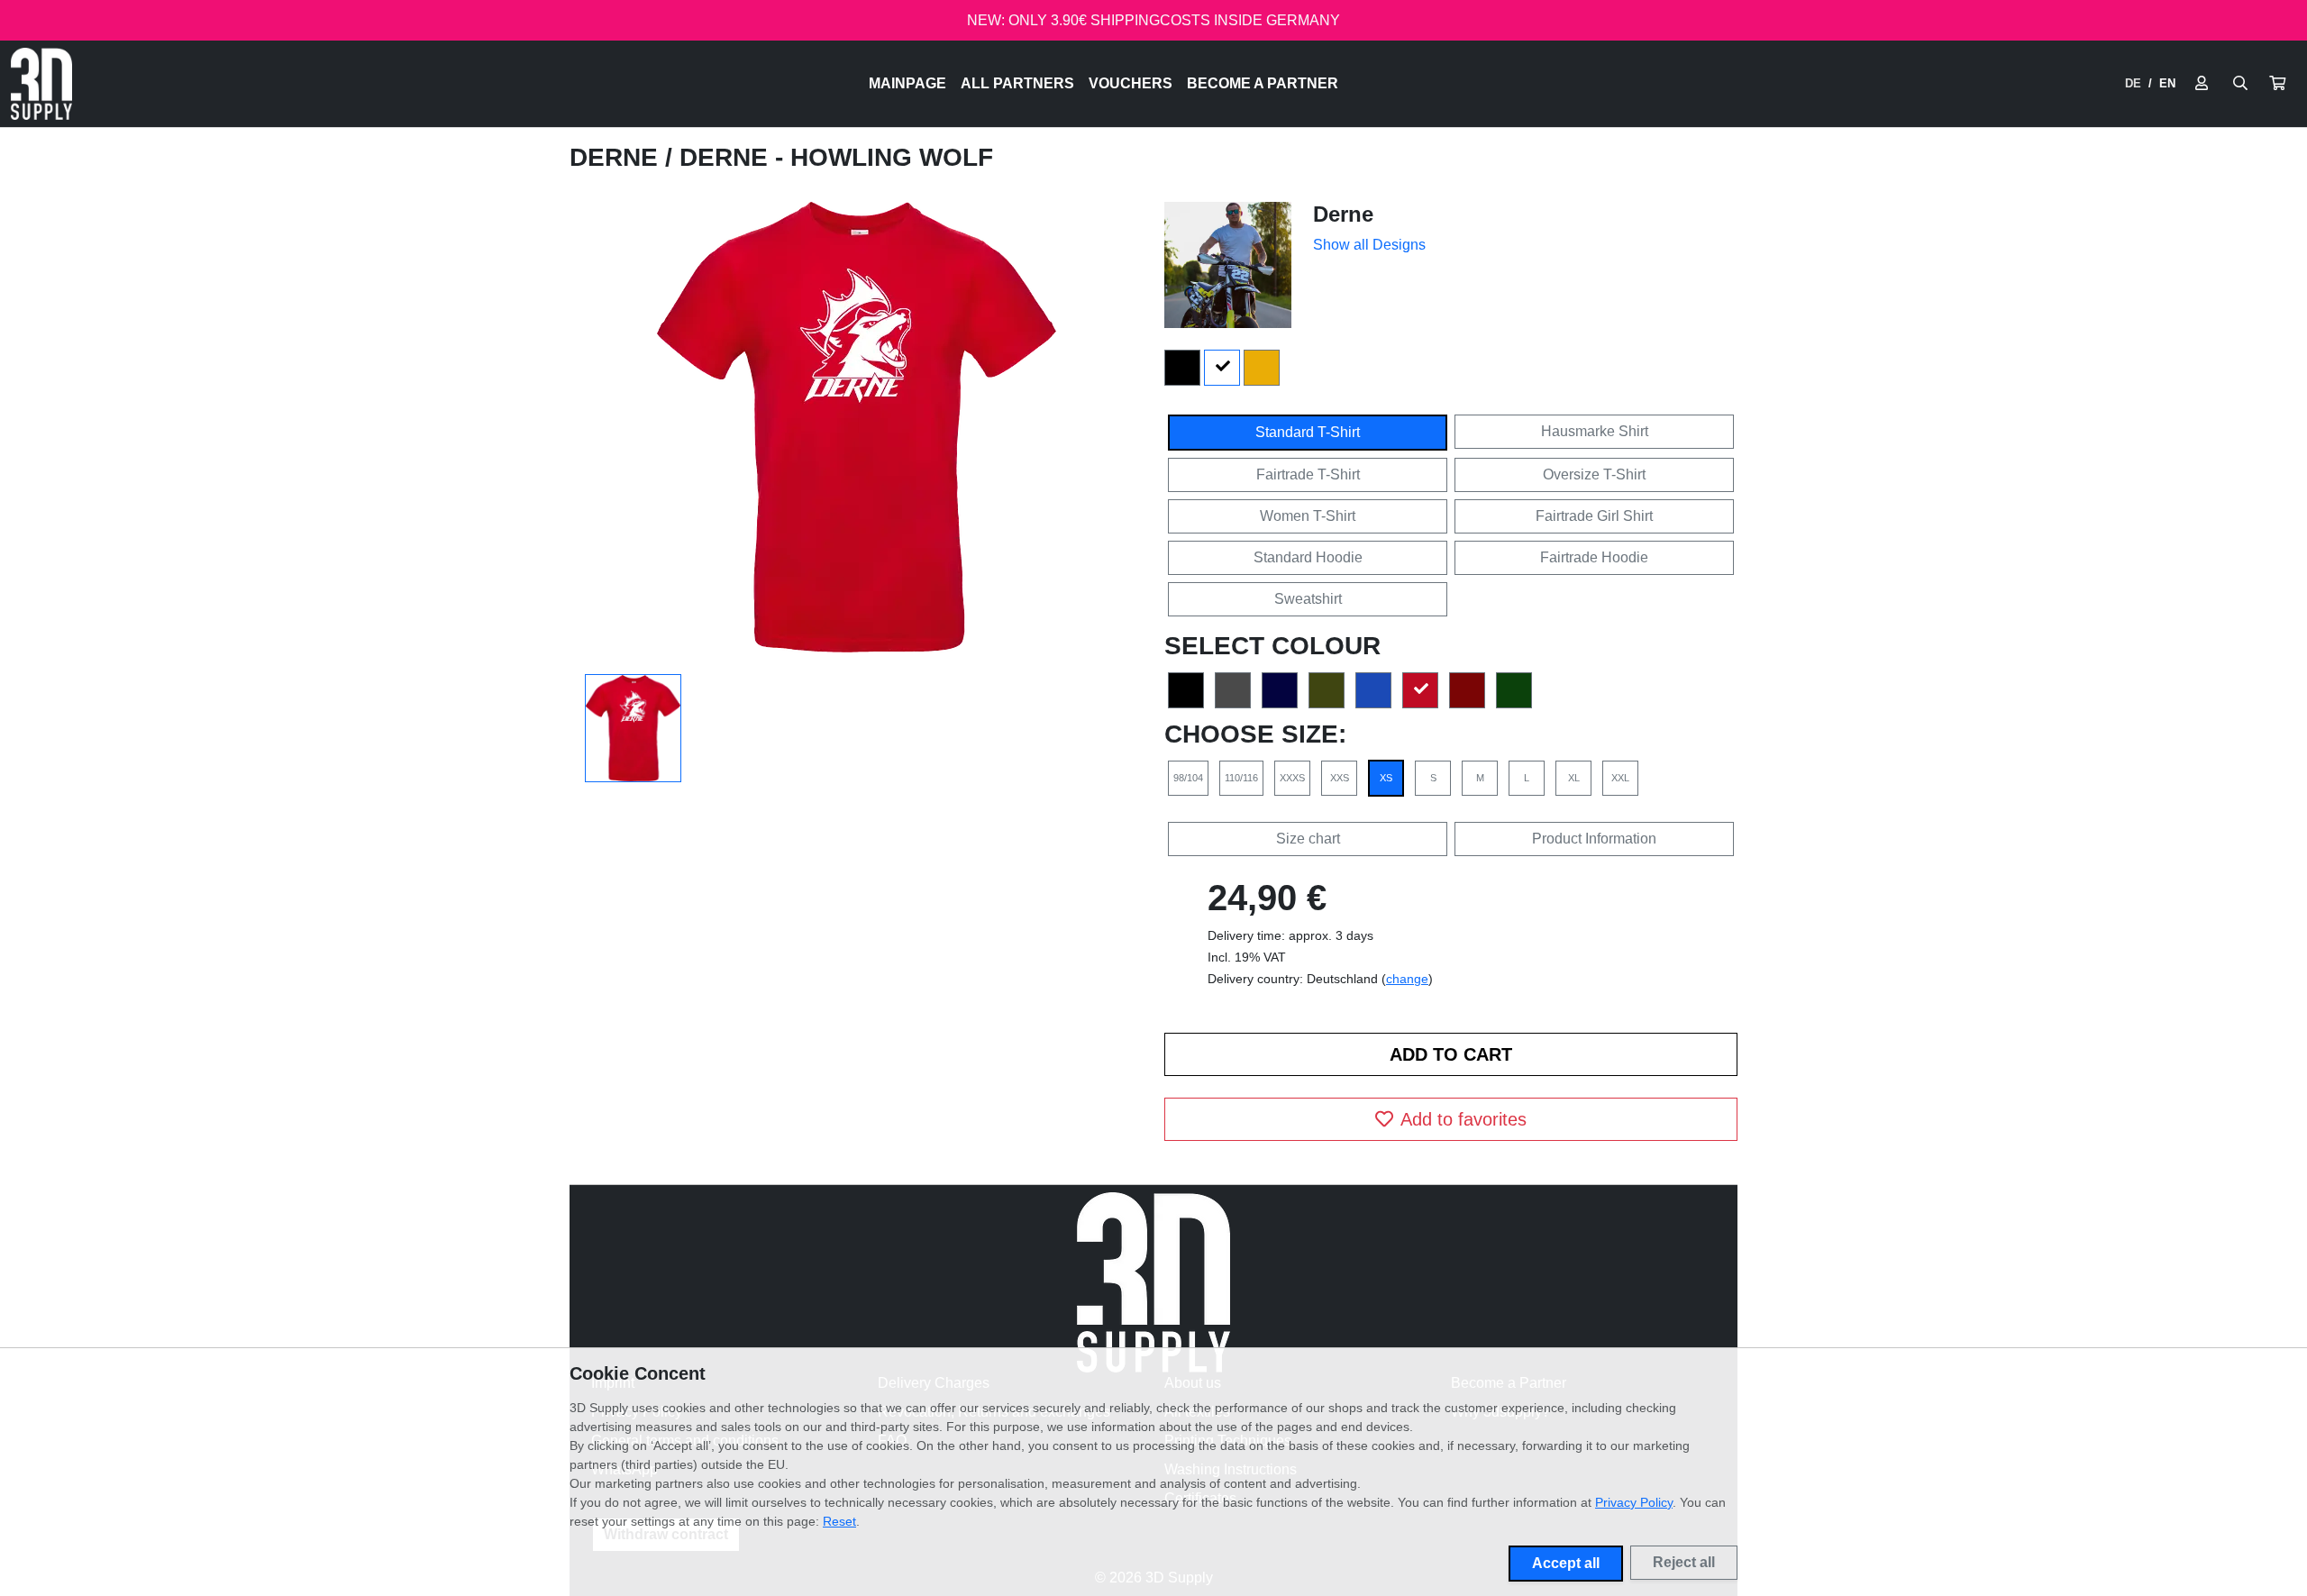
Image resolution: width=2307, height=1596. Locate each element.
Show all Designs (1369, 245)
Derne (617, 157)
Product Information (1594, 839)
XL (1574, 778)
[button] (2277, 84)
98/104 (1188, 778)
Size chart (1308, 839)
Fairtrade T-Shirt (1308, 474)
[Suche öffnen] (2240, 84)
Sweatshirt (1308, 599)
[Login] (2202, 84)
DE (2133, 83)
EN (2167, 83)
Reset (839, 1521)
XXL (1620, 778)
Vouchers (1131, 83)
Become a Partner (1263, 83)
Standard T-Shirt (1308, 432)
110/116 (1241, 778)
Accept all (1566, 1563)
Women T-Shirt (1308, 516)
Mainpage (907, 83)
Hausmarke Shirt (1595, 431)
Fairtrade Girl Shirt (1594, 516)
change (1407, 979)
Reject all (1684, 1562)
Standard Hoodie (1308, 557)
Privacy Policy (1634, 1502)
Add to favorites (1464, 1119)
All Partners (1017, 83)
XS (1386, 778)
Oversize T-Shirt (1594, 474)
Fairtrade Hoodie (1594, 557)
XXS (1340, 778)
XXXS (1292, 778)
